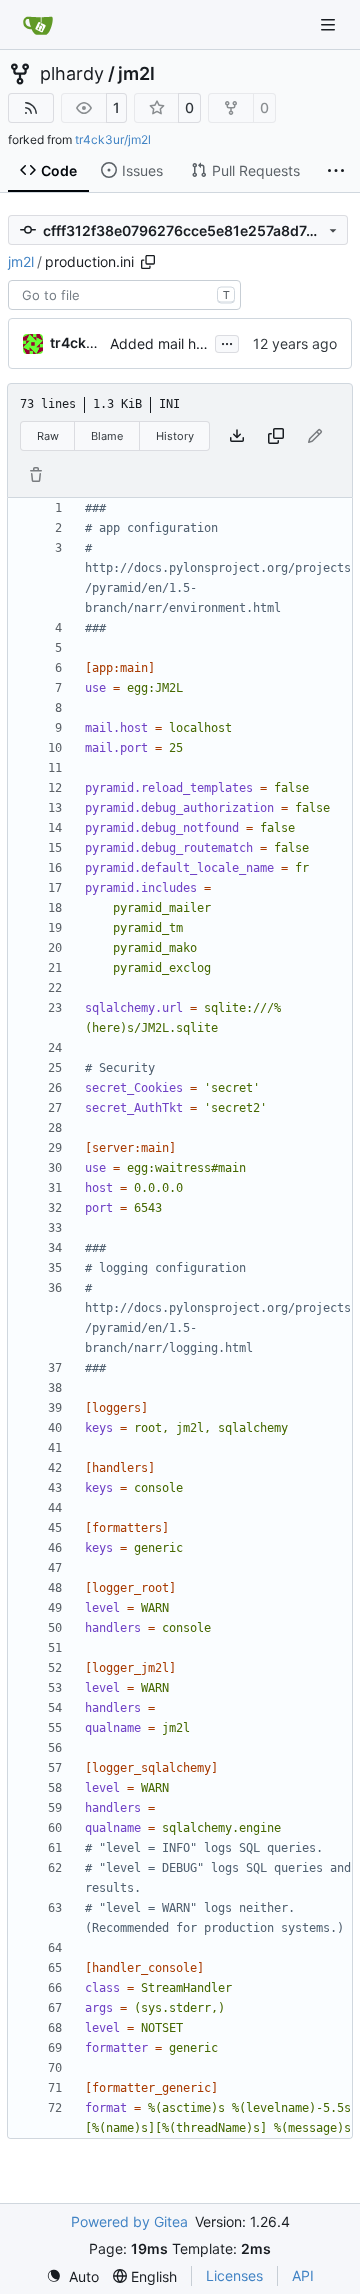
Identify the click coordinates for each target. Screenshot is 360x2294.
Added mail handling (177, 343)
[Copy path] (148, 262)
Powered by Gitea (129, 2221)
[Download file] (237, 436)
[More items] (336, 171)
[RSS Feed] (31, 108)
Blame (107, 436)
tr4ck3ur (80, 342)
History (175, 436)
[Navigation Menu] (330, 24)
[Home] (38, 25)
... (227, 341)
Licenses (234, 2275)
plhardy (72, 74)
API (303, 2275)
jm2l (136, 74)
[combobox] (124, 295)
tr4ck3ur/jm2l (113, 139)
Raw (48, 436)
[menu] (72, 2276)
